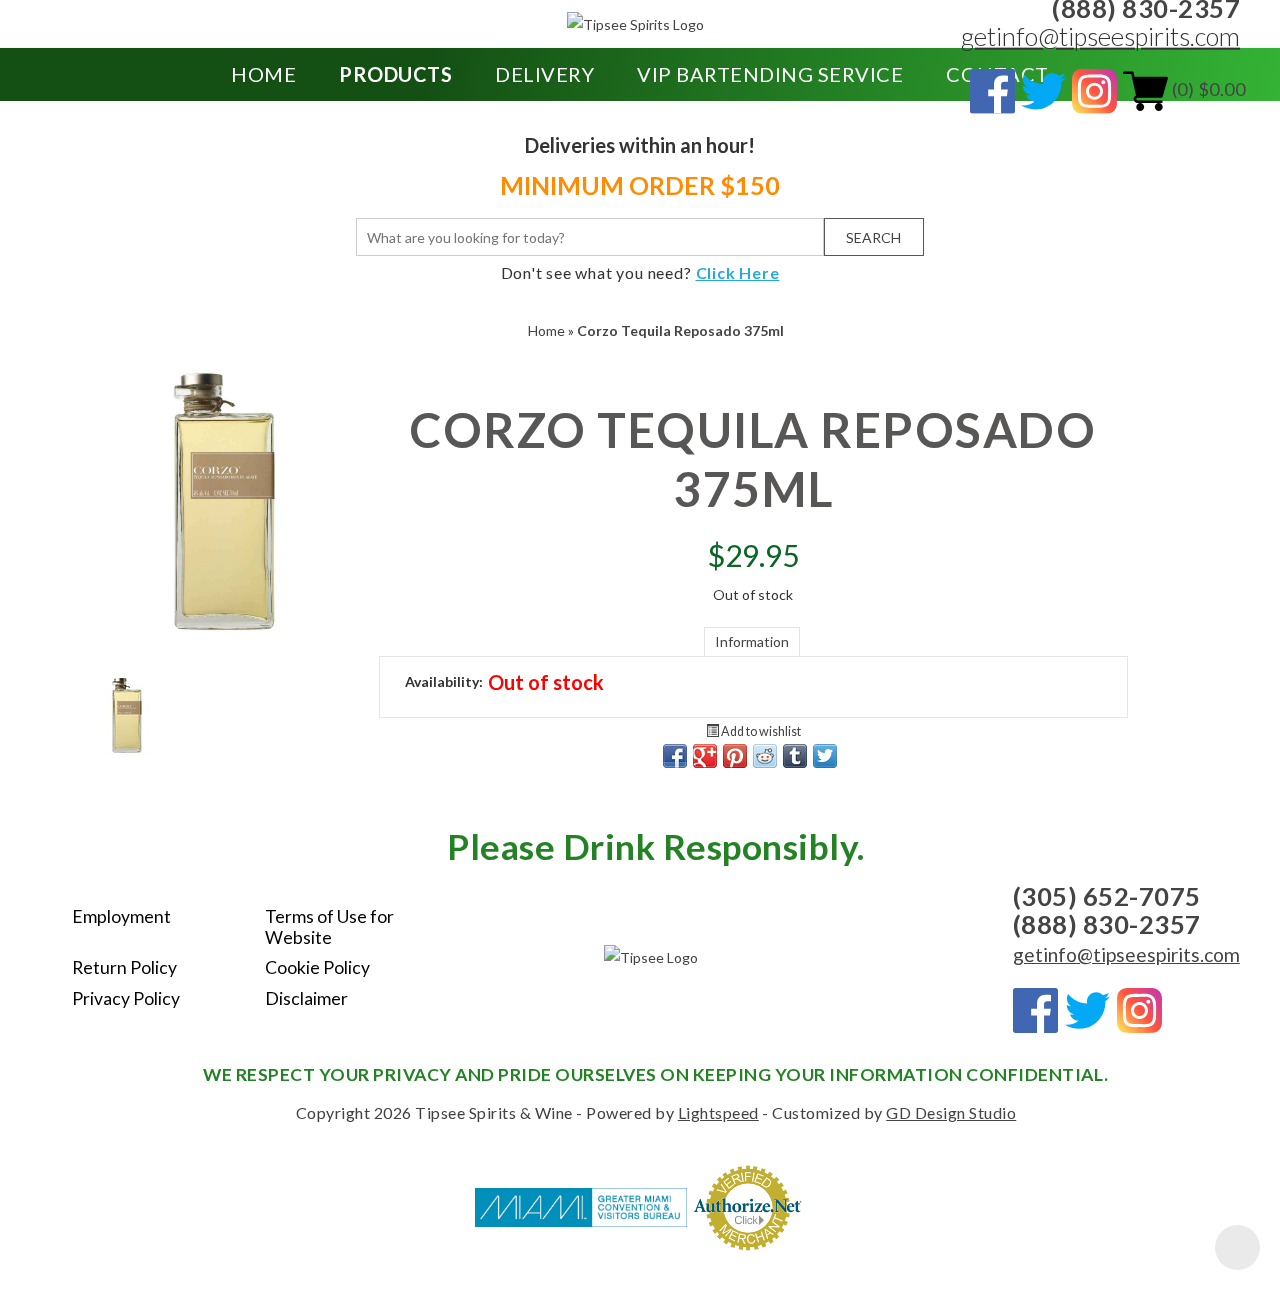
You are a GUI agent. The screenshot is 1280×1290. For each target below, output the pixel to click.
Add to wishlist (760, 731)
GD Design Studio (951, 1112)
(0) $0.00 (1206, 89)
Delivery (544, 74)
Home (263, 74)
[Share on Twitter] (825, 756)
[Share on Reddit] (765, 756)
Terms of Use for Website (329, 927)
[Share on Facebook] (675, 756)
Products (395, 74)
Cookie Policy (317, 967)
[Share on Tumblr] (795, 756)
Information (752, 641)
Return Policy (124, 967)
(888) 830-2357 (1107, 924)
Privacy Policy (126, 998)
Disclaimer (306, 998)
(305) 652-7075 (1107, 896)
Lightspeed (718, 1112)
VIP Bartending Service (770, 74)
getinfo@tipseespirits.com (1100, 36)
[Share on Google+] (705, 756)
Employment (121, 916)
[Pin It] (735, 756)
